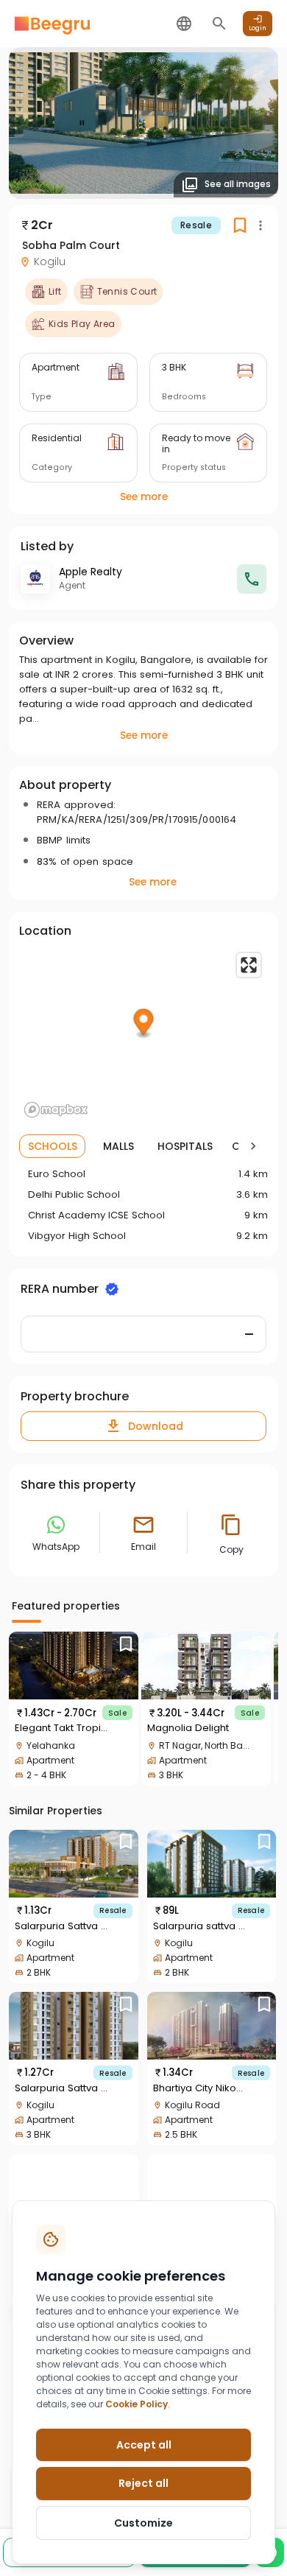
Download (156, 1426)
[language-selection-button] (184, 24)
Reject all (143, 2483)
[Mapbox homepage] (56, 1110)
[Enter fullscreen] (249, 965)
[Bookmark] (126, 1644)
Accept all (144, 2445)
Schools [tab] (53, 1146)
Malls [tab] (118, 1146)
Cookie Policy (137, 2404)
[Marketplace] (52, 24)
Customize (143, 2523)
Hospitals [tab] (185, 1146)
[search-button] (219, 24)
